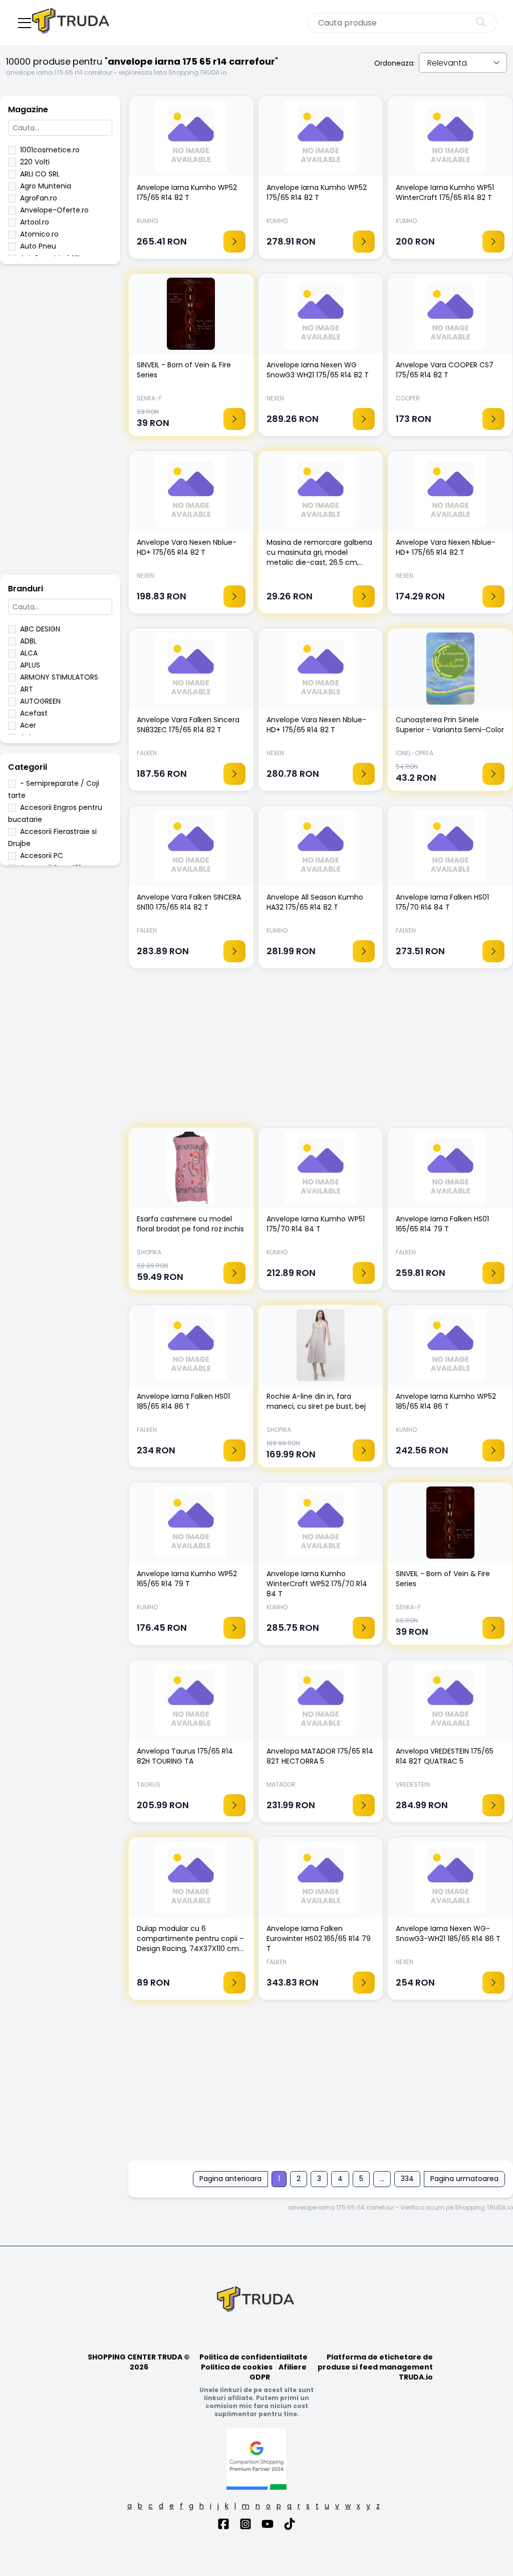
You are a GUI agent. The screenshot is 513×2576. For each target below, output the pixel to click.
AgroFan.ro (39, 198)
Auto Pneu (38, 246)
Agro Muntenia (46, 186)
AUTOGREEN (40, 701)
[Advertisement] (60, 424)
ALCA (29, 653)
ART (27, 689)
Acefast (34, 713)
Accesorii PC (42, 855)
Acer (28, 725)
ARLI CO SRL (40, 174)
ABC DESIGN (40, 629)
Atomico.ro (39, 234)
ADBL (28, 641)
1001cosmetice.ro (50, 150)
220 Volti (35, 162)
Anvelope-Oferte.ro (54, 210)
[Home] (72, 23)
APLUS (30, 665)
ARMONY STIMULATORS (59, 677)
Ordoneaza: (395, 63)
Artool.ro (35, 222)
